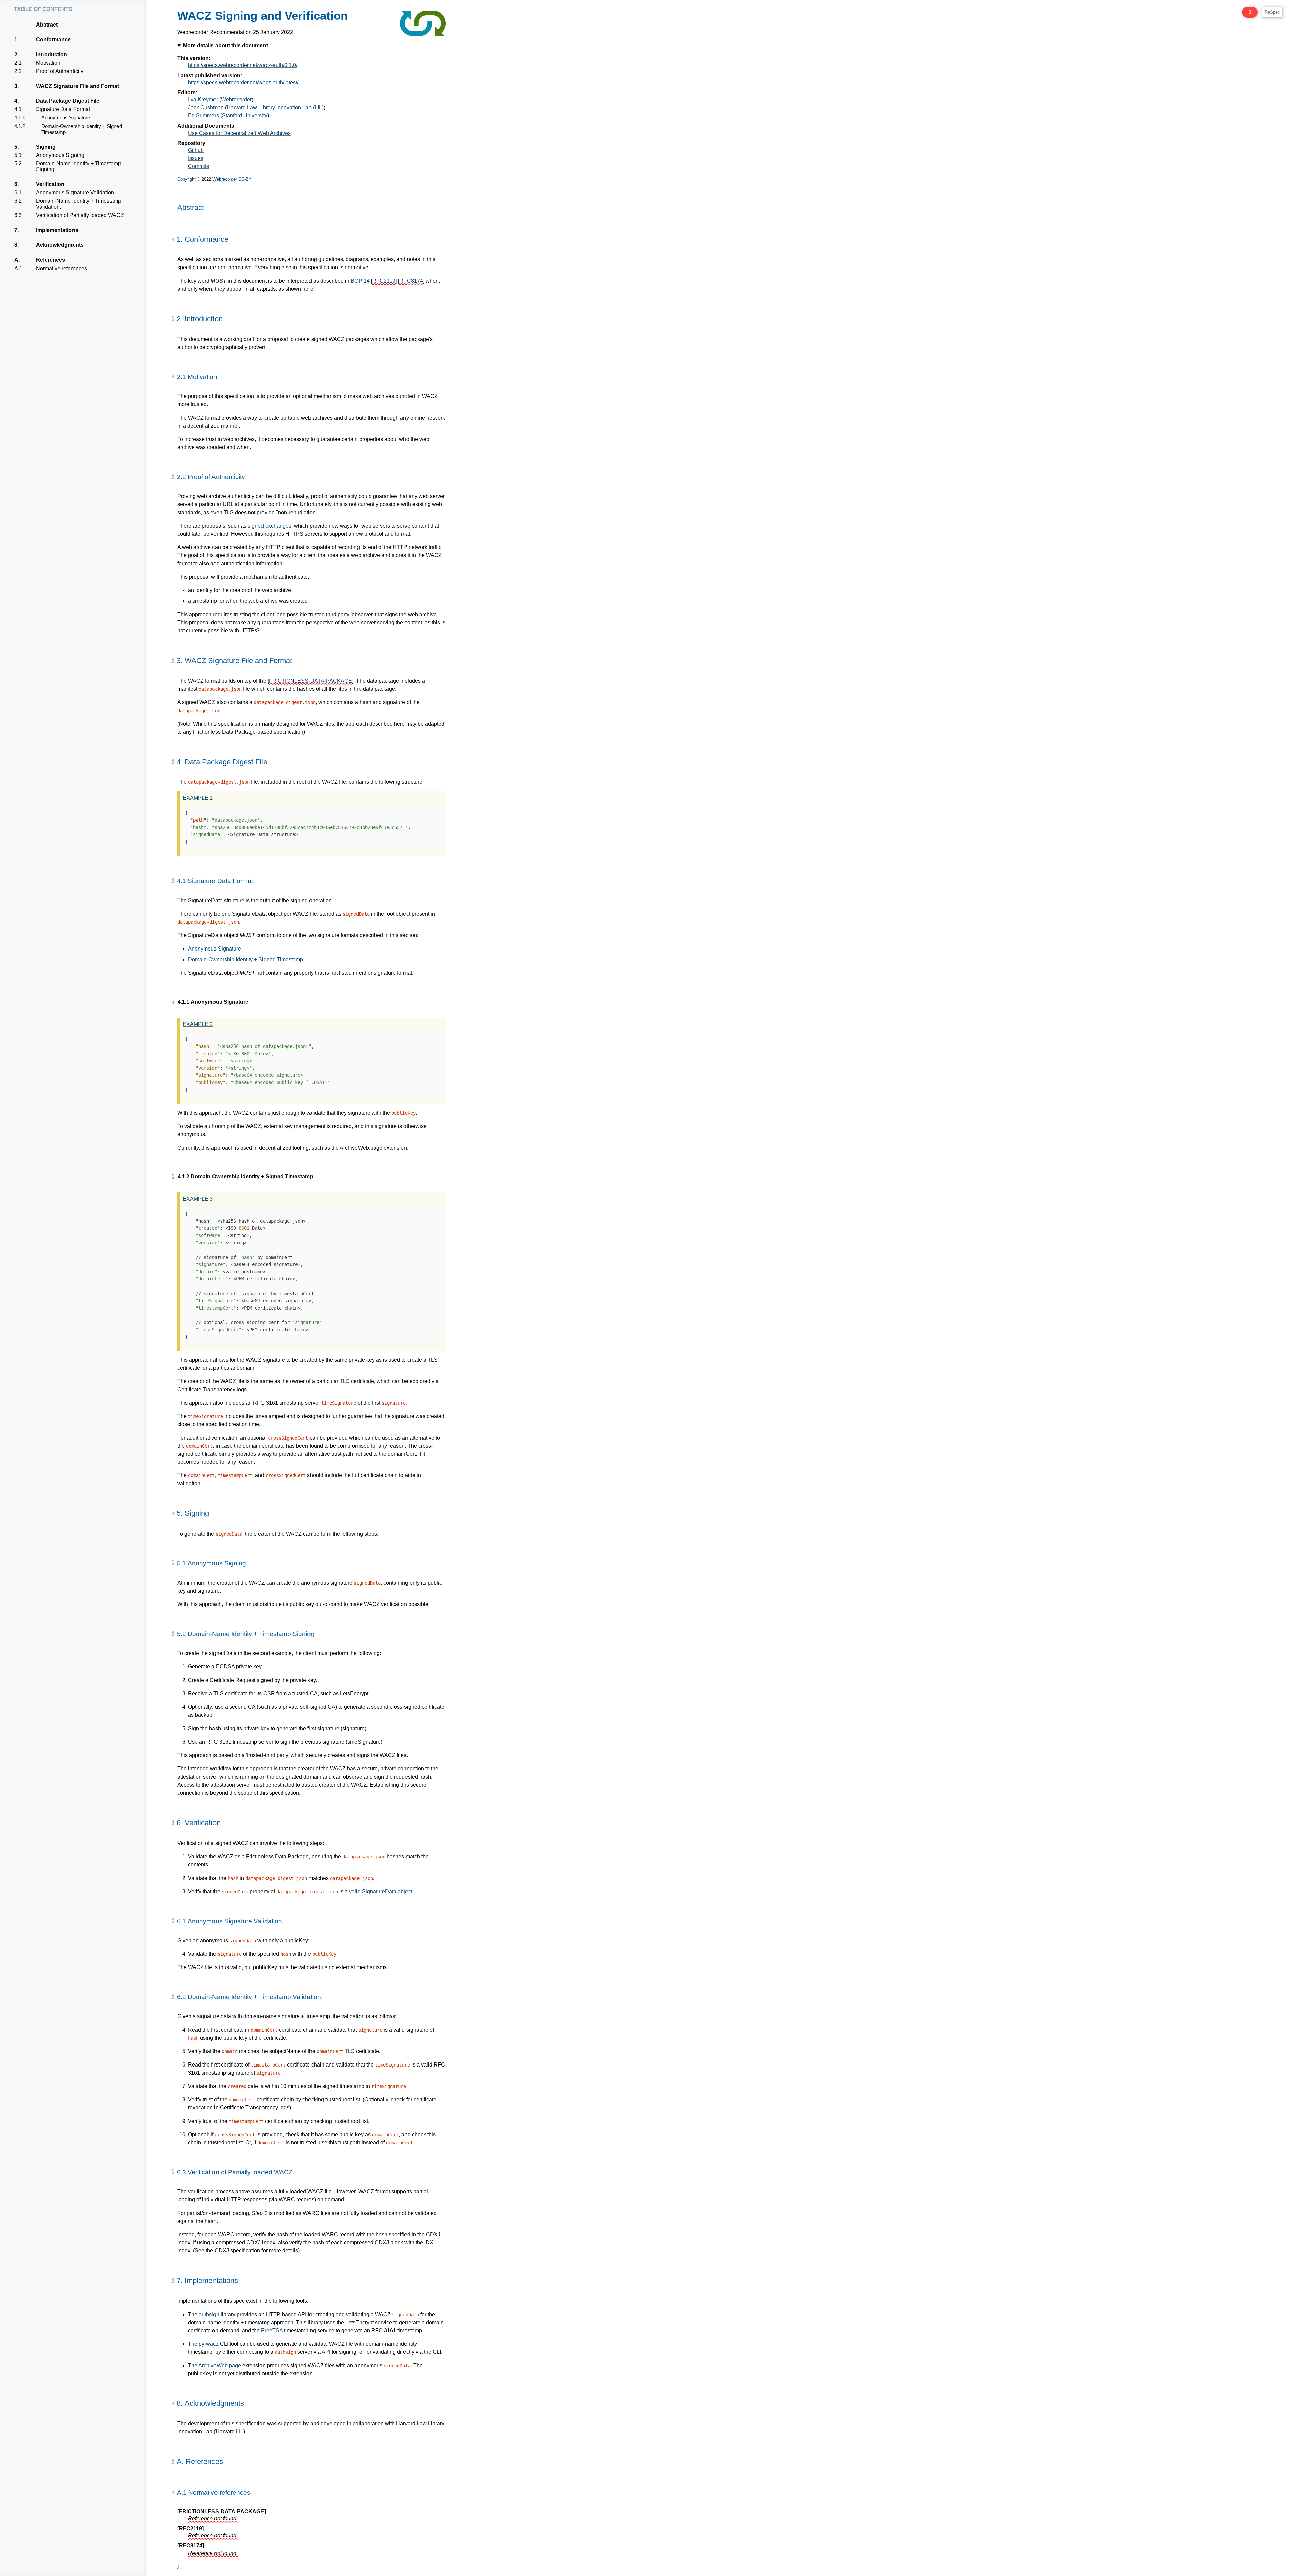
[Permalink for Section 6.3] (173, 2172)
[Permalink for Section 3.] (173, 660)
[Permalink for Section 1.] (173, 239)
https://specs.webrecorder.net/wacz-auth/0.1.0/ (243, 65)
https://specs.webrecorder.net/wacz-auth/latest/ (243, 82)
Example (198, 798)
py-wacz (209, 2344)
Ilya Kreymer (203, 100)
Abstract (47, 25)
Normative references (61, 268)
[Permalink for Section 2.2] (173, 476)
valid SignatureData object (381, 1891)
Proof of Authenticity (59, 71)
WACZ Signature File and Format (77, 86)
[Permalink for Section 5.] (173, 1513)
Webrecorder (236, 100)
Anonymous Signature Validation (75, 192)
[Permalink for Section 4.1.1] (173, 1002)
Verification (50, 184)
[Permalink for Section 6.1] (173, 1921)
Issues (196, 158)
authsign (209, 2314)
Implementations (57, 230)
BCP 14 (360, 281)
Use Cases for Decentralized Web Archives (239, 133)
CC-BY (245, 179)
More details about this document (225, 45)
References (50, 260)
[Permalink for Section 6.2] (173, 1996)
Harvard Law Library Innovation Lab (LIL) (275, 108)
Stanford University (245, 116)
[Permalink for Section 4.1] (173, 880)
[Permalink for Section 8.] (173, 2403)
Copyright (186, 179)
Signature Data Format (63, 109)
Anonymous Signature (65, 118)
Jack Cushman (206, 108)
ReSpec (1272, 12)
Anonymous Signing (60, 155)
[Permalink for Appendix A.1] (173, 2492)
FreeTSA (272, 2330)
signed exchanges (270, 526)
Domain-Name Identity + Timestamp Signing (78, 167)
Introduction (51, 55)
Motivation (48, 63)
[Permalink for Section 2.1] (173, 376)
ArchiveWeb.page (220, 2365)
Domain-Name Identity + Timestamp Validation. (78, 204)
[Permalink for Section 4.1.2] (173, 1177)
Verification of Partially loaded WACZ (80, 215)
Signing (46, 147)
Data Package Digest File (67, 101)
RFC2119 (384, 281)
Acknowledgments (60, 245)
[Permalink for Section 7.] (173, 2280)
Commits (199, 166)
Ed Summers (203, 116)
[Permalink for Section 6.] (173, 1822)
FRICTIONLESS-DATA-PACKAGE (311, 681)
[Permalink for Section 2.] (173, 319)
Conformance (53, 39)
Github (196, 150)
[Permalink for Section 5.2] (173, 1633)
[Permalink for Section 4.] (173, 761)
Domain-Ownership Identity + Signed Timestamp (81, 129)
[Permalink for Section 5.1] (173, 1563)
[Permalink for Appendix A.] (173, 2461)
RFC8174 (411, 281)
